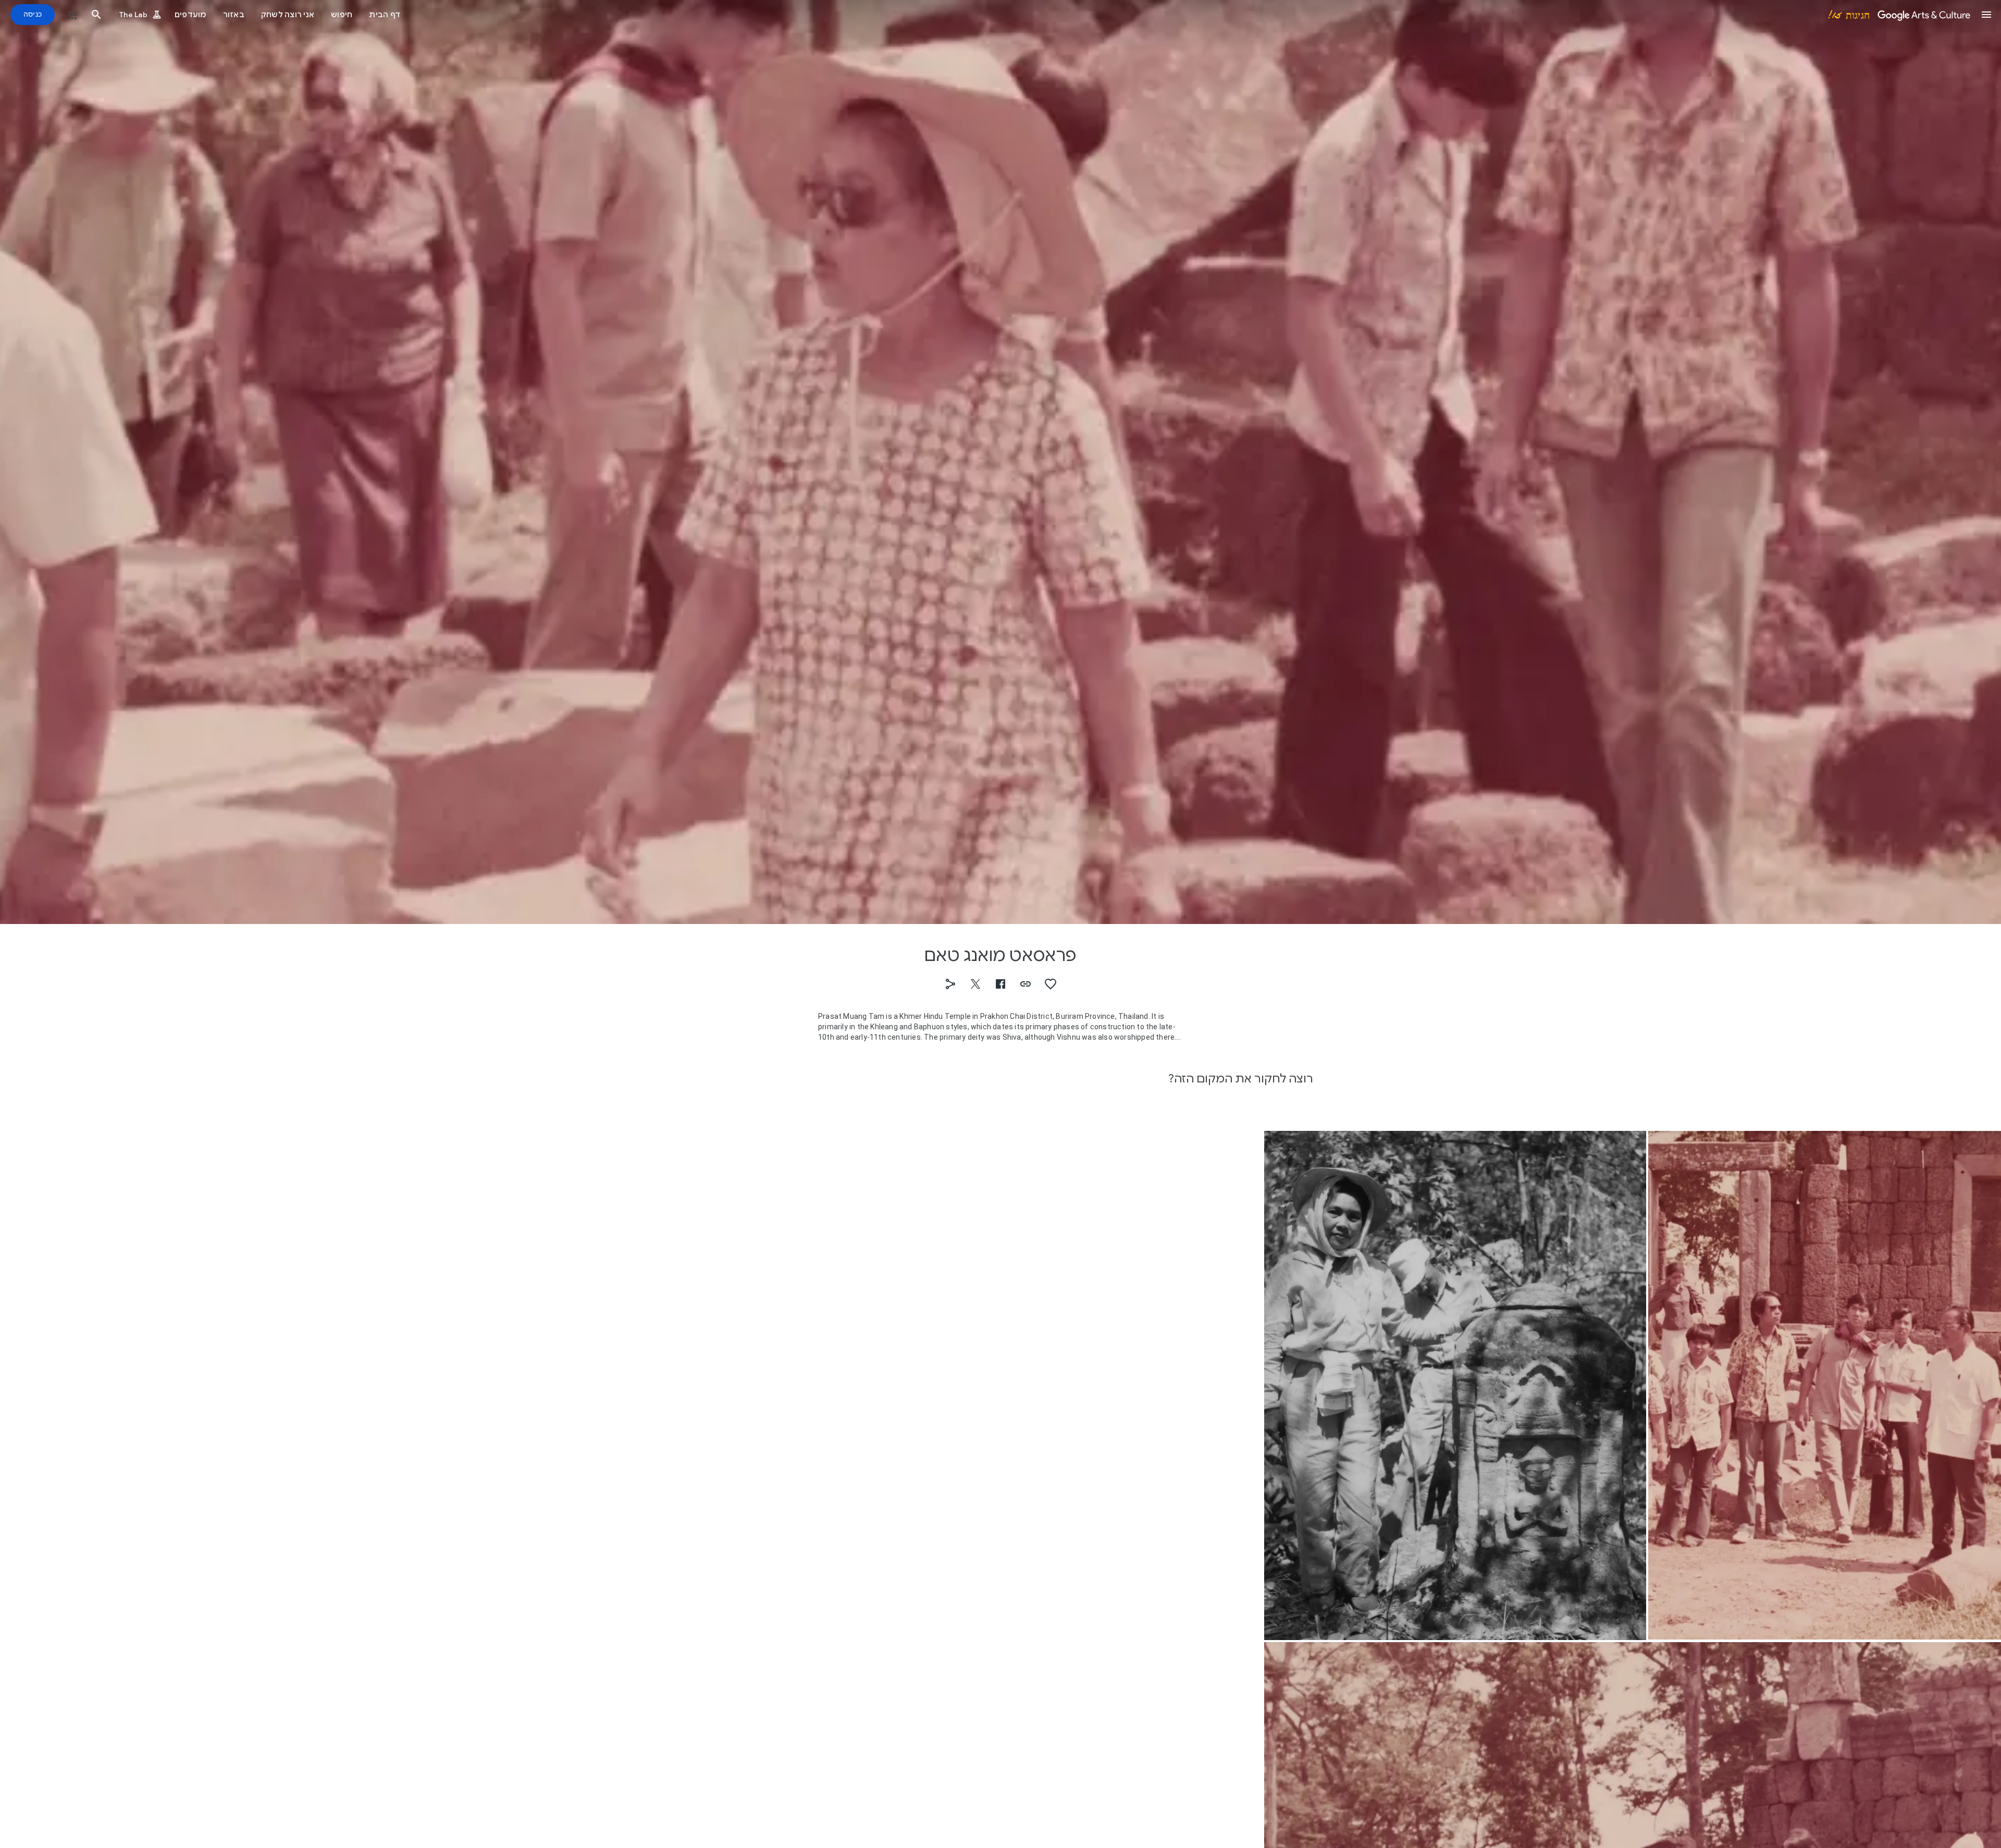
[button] (1986, 15)
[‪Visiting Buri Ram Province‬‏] (1455, 1385)
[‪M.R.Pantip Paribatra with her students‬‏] (1825, 1385)
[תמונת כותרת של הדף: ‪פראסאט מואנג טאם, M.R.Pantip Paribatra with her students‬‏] (1000, 462)
